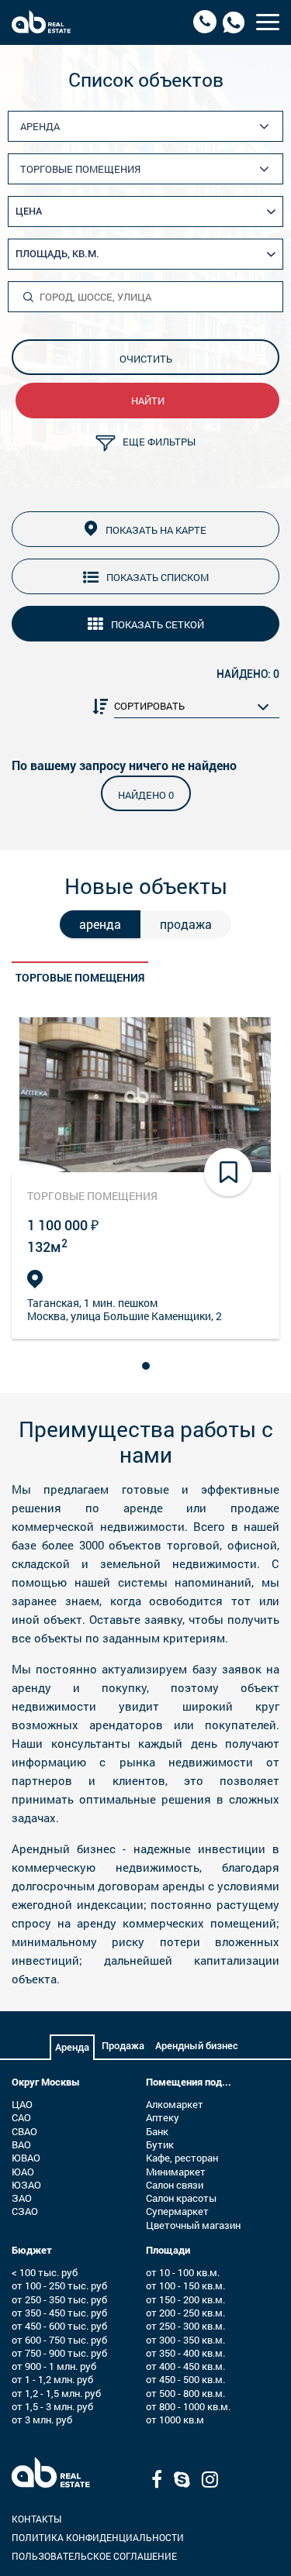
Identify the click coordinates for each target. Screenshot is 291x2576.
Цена (29, 211)
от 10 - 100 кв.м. (183, 2272)
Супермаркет (177, 2211)
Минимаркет (176, 2172)
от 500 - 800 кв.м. (185, 2393)
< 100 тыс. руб (45, 2272)
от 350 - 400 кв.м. (185, 2353)
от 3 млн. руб (42, 2420)
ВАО (21, 2144)
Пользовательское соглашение (94, 2556)
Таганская (53, 1303)
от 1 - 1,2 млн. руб (52, 2379)
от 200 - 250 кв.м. (185, 2313)
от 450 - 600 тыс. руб (59, 2326)
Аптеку (163, 2117)
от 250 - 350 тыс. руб (59, 2299)
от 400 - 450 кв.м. (185, 2366)
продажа (186, 924)
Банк (157, 2131)
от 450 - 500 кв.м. (185, 2379)
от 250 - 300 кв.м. (185, 2326)
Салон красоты (181, 2198)
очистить (146, 359)
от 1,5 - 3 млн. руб (52, 2406)
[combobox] (151, 127)
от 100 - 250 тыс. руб (59, 2285)
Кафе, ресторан (182, 2158)
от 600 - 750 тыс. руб (59, 2340)
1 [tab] (148, 1364)
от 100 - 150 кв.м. (185, 2285)
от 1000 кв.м (175, 2420)
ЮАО (23, 2172)
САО (21, 2117)
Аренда (72, 2047)
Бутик (160, 2144)
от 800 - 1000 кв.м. (188, 2406)
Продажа (123, 2046)
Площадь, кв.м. (57, 254)
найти (148, 401)
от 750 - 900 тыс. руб (59, 2353)
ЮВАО (26, 2158)
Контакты (36, 2519)
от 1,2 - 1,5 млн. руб (56, 2393)
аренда (100, 924)
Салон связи (175, 2185)
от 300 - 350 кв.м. (185, 2340)
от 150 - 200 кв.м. (185, 2299)
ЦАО (22, 2104)
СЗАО (25, 2211)
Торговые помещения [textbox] (80, 169)
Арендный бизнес (197, 2046)
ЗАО (22, 2198)
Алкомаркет (175, 2104)
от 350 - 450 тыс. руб (59, 2313)
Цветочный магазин (193, 2225)
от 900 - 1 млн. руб (54, 2366)
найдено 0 (146, 795)
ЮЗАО (26, 2185)
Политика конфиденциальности (98, 2537)
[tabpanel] (145, 1178)
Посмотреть (146, 1094)
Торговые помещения (80, 977)
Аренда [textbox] (40, 126)
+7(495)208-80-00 (205, 22)
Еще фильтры (159, 442)
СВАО (24, 2131)
